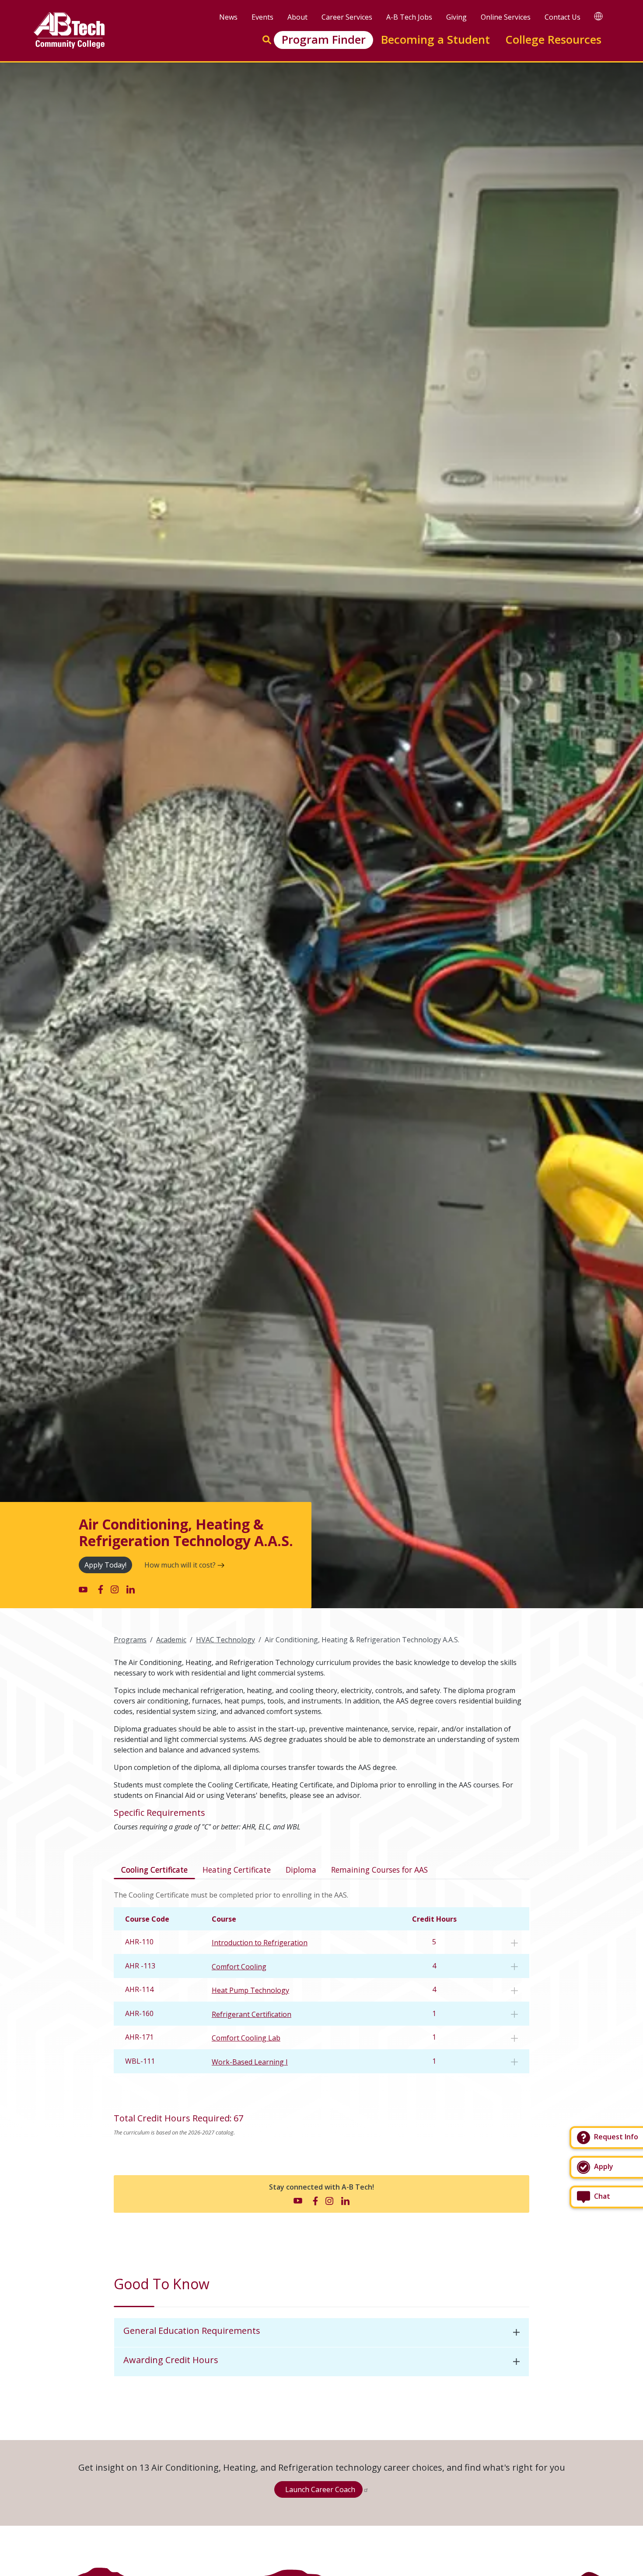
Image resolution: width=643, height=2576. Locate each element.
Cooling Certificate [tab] (154, 1870)
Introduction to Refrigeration (260, 1943)
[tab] (321, 2333)
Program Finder (324, 40)
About (297, 17)
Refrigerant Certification (252, 2014)
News (228, 17)
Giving (456, 17)
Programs (130, 1640)
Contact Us (563, 17)
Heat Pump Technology (250, 1990)
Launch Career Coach (320, 2489)
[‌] (83, 1589)
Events (262, 17)
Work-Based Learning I (250, 2062)
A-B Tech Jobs (409, 17)
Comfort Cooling (239, 1967)
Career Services (347, 17)
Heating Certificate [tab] (237, 1870)
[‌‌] (514, 1943)
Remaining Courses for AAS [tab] (379, 1870)
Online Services (506, 17)
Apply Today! (105, 1565)
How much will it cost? (180, 1565)
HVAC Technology (225, 1640)
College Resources (553, 40)
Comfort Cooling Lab (246, 2038)
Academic (171, 1640)
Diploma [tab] (301, 1870)
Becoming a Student (435, 40)
